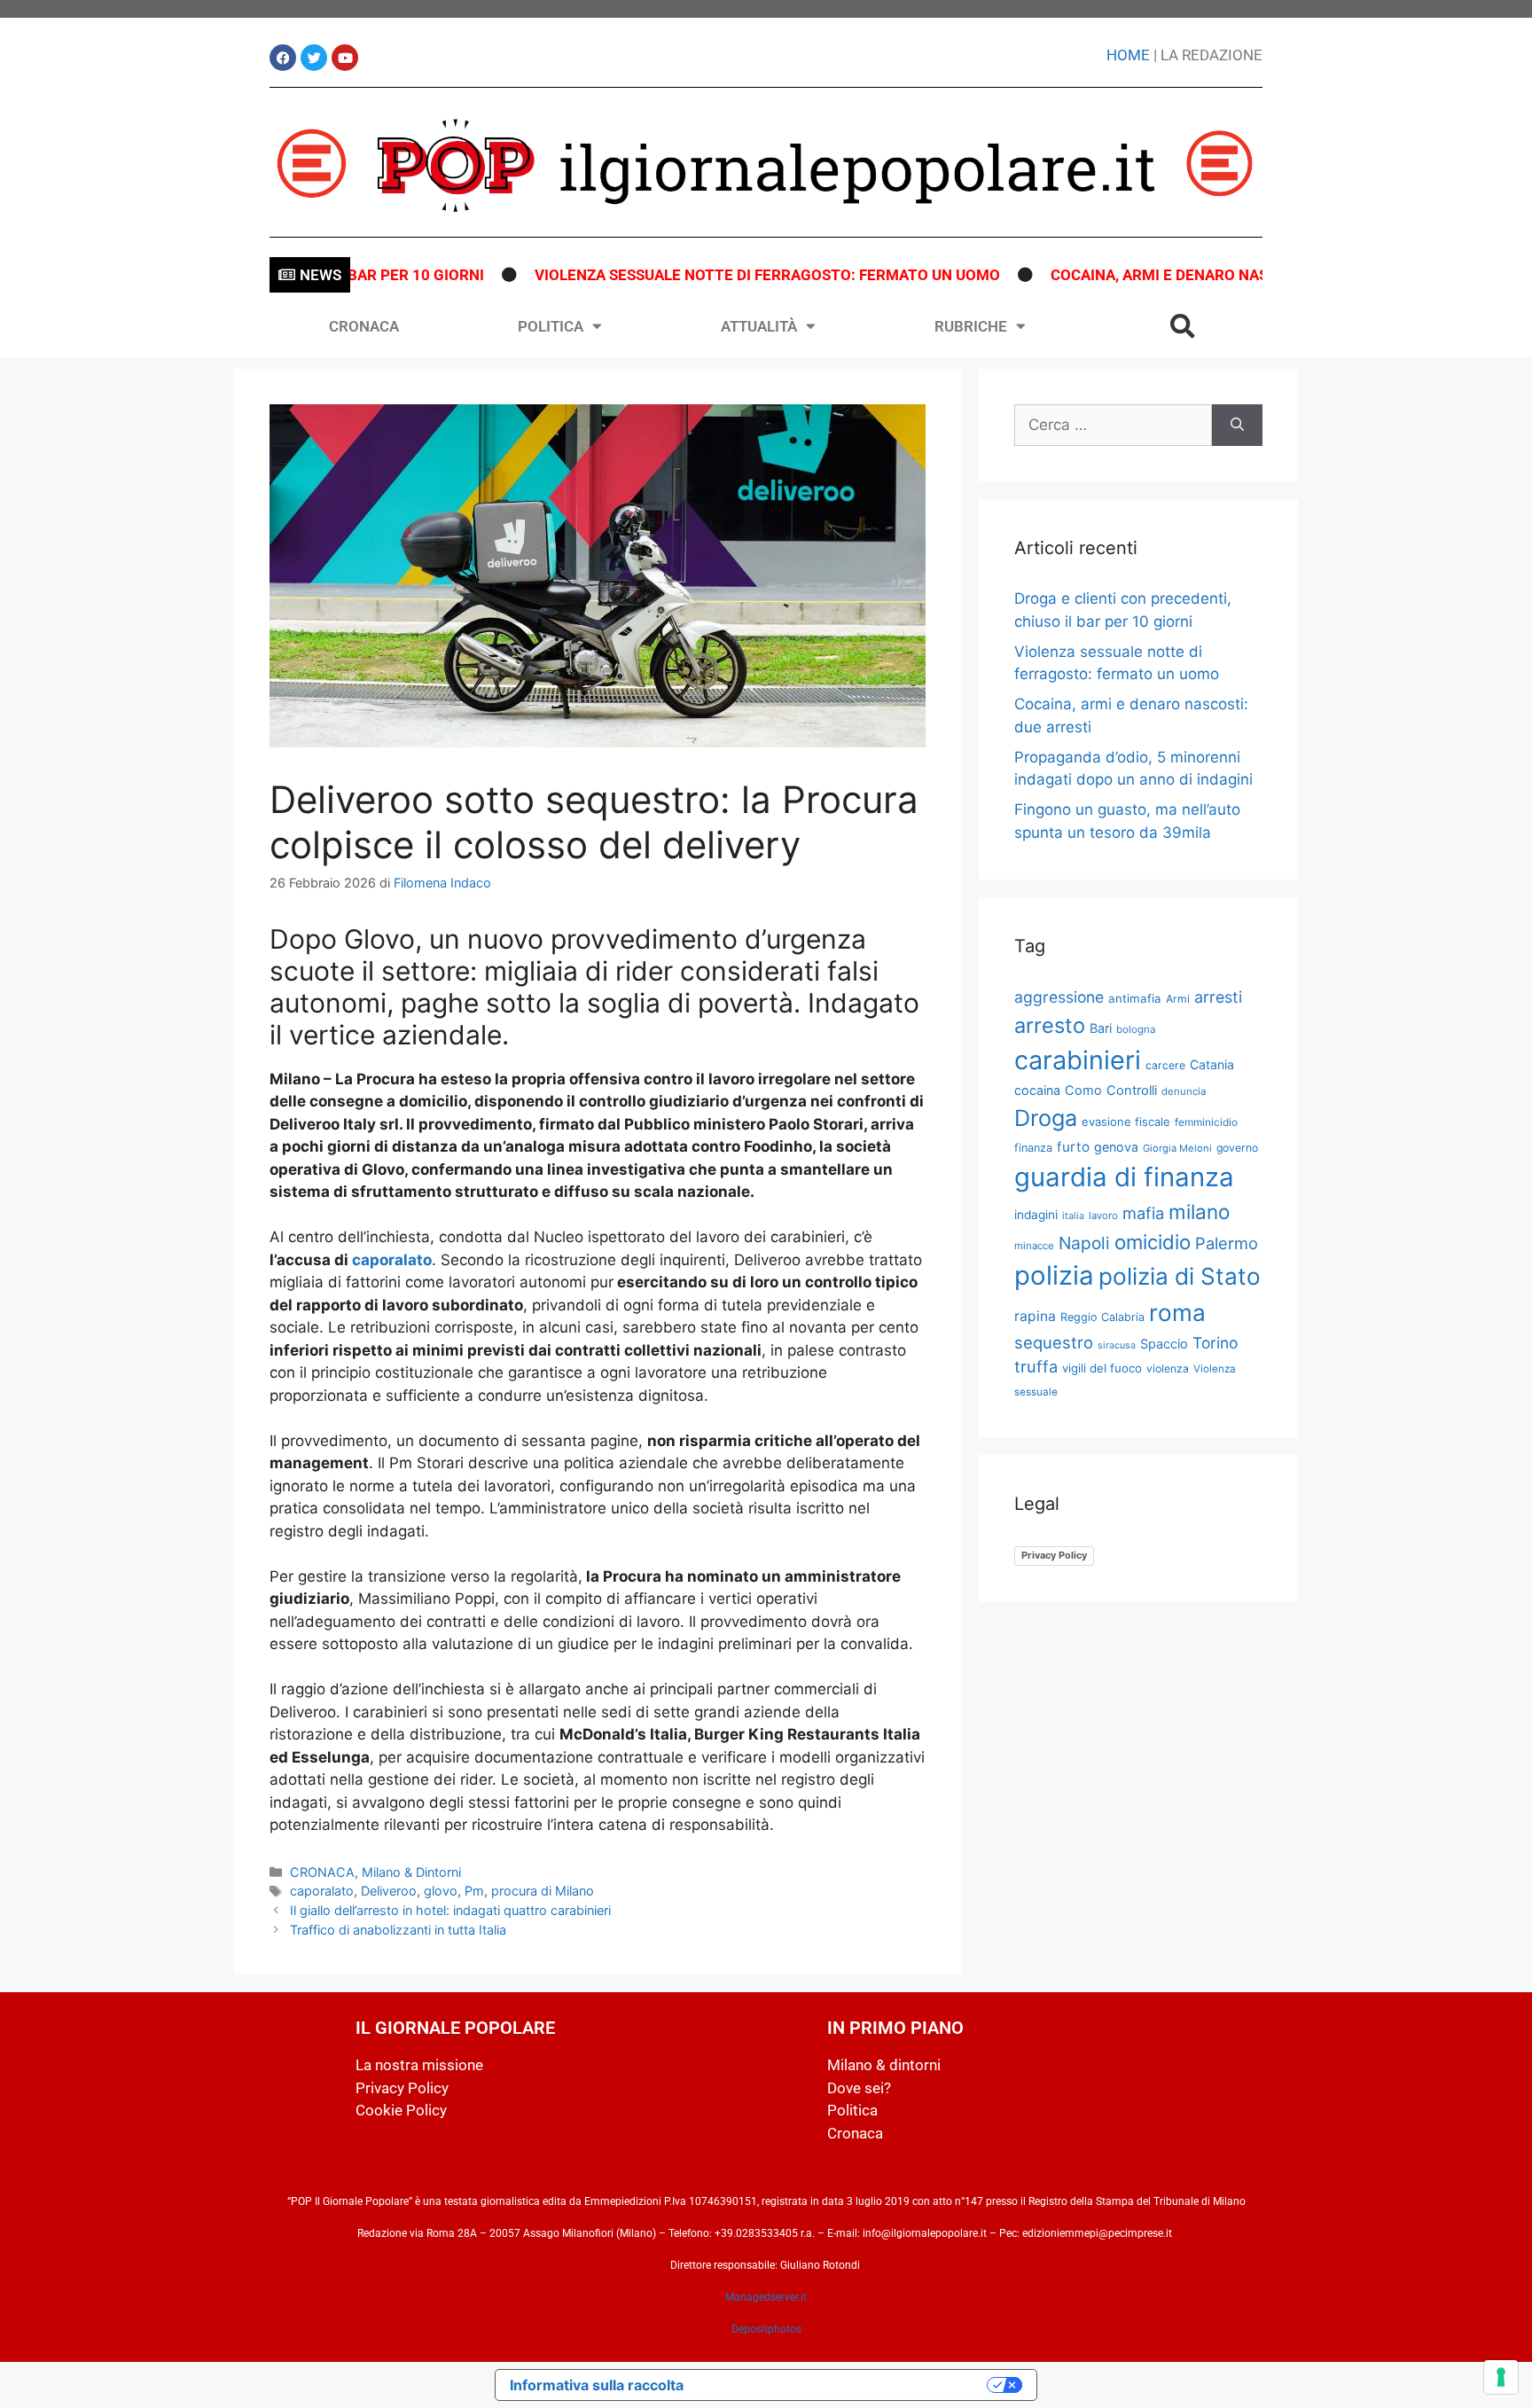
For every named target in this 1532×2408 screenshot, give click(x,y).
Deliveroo (389, 1891)
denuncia (1184, 1091)
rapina (1035, 1316)
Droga (1046, 1118)
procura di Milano (543, 1891)
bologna (1136, 1029)
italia (1073, 1216)
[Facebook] (283, 58)
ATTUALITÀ (759, 326)
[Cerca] (1237, 426)
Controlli (1132, 1091)
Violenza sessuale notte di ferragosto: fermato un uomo (719, 275)
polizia (1054, 1275)
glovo (441, 1891)
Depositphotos (766, 2329)
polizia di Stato (1180, 1276)
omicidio (1153, 1242)
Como (1083, 1091)
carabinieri (1078, 1060)
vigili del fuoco (1102, 1368)
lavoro (1103, 1216)
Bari (1101, 1028)
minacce (1034, 1246)
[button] (1183, 326)
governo (1237, 1148)
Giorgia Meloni (1177, 1148)
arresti (1218, 997)
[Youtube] (345, 58)
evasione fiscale (1126, 1122)
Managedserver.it (766, 2297)
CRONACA (364, 326)
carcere (1165, 1065)
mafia (1143, 1213)
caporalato (392, 1260)
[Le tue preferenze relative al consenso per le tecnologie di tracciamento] (1501, 2377)
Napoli (1084, 1243)
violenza (1168, 1368)
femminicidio (1206, 1122)
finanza (1033, 1148)
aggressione (1059, 997)
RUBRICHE (971, 326)
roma (1177, 1313)
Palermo (1227, 1243)
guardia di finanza (1124, 1177)
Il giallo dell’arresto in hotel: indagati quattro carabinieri (450, 1910)
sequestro (1054, 1342)
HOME (1128, 55)
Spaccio (1164, 1344)
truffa (1036, 1366)
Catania (1212, 1064)
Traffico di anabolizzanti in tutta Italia (398, 1930)
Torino (1215, 1343)
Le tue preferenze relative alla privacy (844, 2385)
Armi (1178, 999)
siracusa (1117, 1345)
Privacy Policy (1054, 1555)
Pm (474, 1891)
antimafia (1135, 998)
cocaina (1037, 1090)
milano (1199, 1212)
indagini (1036, 1215)
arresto (1050, 1025)
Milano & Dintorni (411, 1872)
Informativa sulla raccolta (597, 2385)
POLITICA (551, 326)
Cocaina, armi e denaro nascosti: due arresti (1185, 275)
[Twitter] (314, 58)
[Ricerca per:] (1113, 426)
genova (1116, 1147)
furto (1073, 1147)
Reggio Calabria (1102, 1317)
